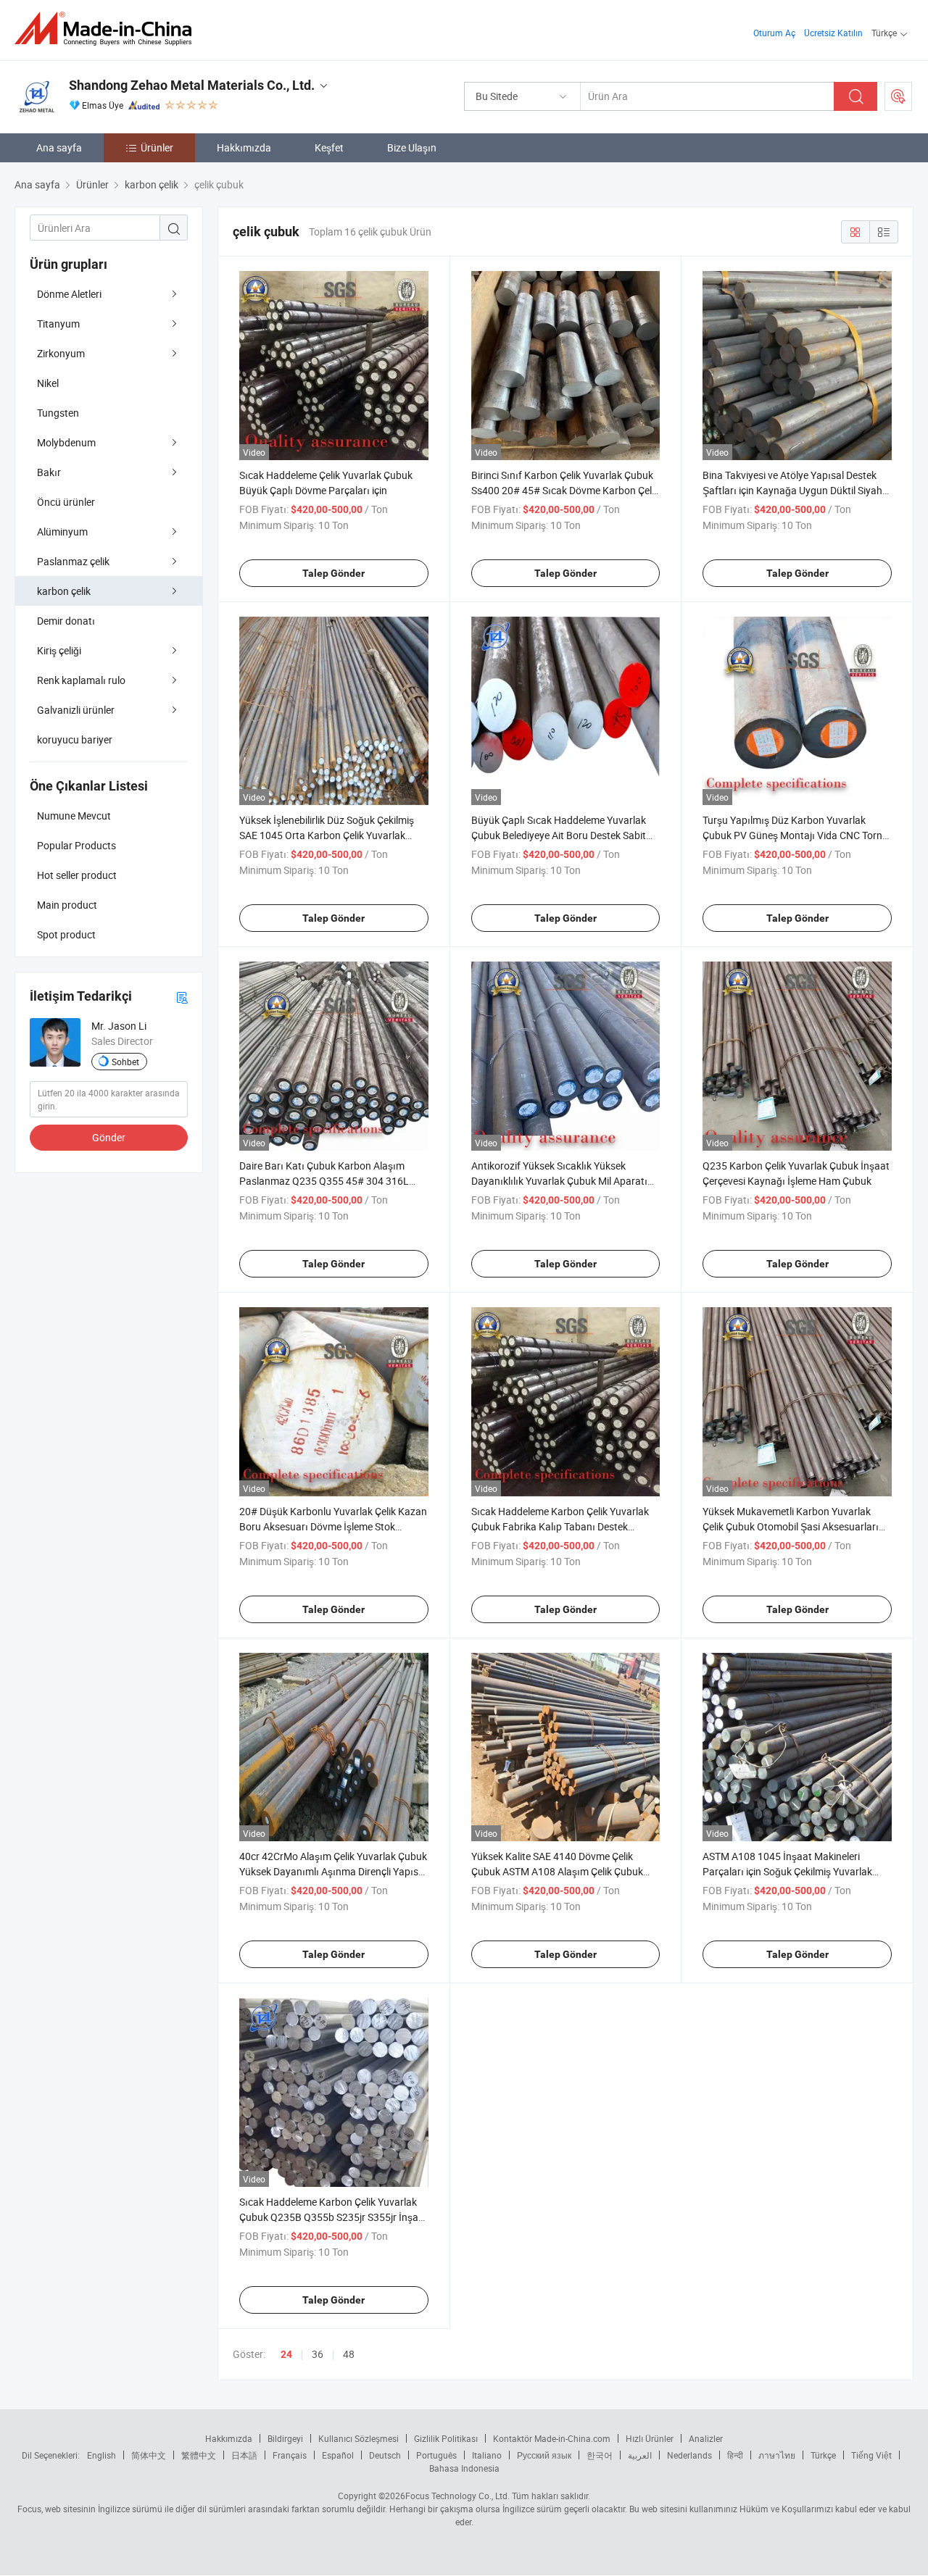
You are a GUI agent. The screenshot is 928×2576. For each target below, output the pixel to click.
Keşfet (329, 147)
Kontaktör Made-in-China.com (552, 2438)
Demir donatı (66, 621)
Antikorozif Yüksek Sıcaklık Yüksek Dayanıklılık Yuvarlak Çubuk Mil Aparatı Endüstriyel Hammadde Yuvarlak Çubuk (560, 1181)
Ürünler (157, 147)
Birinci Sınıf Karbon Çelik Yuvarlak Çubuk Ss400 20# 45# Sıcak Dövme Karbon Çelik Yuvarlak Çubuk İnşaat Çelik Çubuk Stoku (565, 490)
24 (286, 2354)
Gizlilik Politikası (446, 2438)
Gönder (109, 1137)
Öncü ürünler (66, 502)
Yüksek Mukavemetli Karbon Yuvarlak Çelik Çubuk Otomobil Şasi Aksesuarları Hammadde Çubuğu (791, 1526)
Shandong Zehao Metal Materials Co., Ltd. (192, 85)
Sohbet (125, 1062)
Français (290, 2455)
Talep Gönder (333, 573)
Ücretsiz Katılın (833, 33)
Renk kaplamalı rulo (81, 680)
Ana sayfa (59, 147)
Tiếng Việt (871, 2455)
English (101, 2455)
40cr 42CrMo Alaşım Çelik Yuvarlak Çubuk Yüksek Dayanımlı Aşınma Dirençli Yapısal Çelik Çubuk (333, 1871)
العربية (640, 2455)
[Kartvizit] (182, 997)
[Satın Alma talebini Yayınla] (898, 96)
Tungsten (58, 413)
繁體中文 (199, 2455)
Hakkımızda (244, 147)
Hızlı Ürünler (650, 2438)
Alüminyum (62, 532)
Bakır (49, 472)
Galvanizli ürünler (76, 710)
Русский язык (544, 2455)
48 (349, 2354)
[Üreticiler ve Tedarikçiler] (108, 29)
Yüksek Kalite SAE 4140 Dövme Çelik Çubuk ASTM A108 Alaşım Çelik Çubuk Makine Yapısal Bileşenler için (557, 1871)
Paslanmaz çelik (73, 561)
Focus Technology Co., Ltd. (457, 2496)
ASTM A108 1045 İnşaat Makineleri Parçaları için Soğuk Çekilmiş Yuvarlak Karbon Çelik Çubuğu (787, 1871)
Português (436, 2455)
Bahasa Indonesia (464, 2468)
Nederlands (689, 2455)
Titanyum (58, 324)
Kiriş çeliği (59, 650)
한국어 (600, 2455)
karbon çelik (64, 591)
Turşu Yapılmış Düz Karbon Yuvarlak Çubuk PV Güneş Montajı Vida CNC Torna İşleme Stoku (795, 835)
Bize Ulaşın (412, 147)
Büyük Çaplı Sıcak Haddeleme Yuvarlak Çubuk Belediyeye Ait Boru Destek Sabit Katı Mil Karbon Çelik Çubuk (559, 835)
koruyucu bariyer (75, 739)
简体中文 (149, 2455)
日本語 (244, 2455)
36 (318, 2354)
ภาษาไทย (777, 2455)
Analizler (706, 2438)
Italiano (487, 2455)
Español (338, 2455)
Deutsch (385, 2455)
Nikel (48, 383)
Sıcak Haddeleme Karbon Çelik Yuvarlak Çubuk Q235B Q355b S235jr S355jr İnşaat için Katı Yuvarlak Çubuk (333, 2217)
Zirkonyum (61, 353)
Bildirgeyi (285, 2438)
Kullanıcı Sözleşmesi (359, 2438)
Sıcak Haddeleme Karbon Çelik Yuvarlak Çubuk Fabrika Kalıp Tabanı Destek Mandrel (560, 1526)
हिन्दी (735, 2455)
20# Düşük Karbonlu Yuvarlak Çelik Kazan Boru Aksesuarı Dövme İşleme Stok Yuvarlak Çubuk (333, 1526)
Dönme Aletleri (69, 294)
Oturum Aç (774, 33)
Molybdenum (66, 442)
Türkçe (823, 2455)
